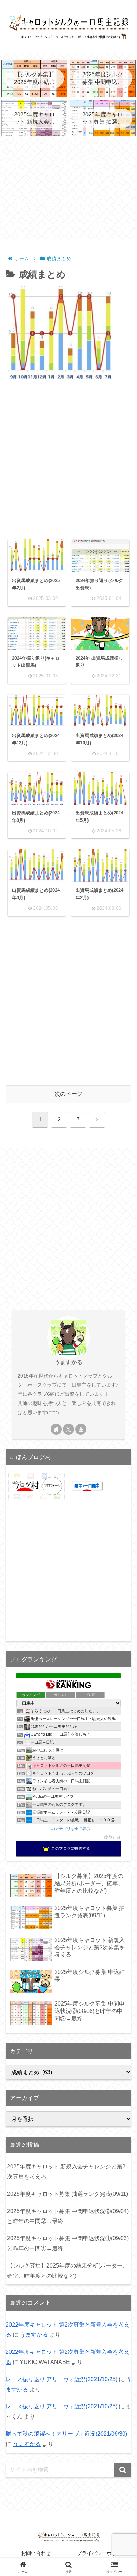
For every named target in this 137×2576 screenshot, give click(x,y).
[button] (123, 2470)
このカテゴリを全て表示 (69, 1829)
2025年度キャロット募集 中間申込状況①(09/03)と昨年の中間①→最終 (68, 2243)
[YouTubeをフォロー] (81, 1429)
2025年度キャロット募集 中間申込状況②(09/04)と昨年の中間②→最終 (68, 2216)
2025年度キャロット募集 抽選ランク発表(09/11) (67, 2194)
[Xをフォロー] (68, 1429)
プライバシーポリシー (102, 2553)
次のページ (68, 1094)
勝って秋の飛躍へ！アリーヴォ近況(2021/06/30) (66, 2434)
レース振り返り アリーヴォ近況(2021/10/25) (61, 2379)
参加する (112, 1837)
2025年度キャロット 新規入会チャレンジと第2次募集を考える (66, 2172)
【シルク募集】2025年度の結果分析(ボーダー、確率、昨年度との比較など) (68, 2271)
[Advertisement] (68, 188)
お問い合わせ (36, 2553)
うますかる (68, 1362)
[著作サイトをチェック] (56, 1429)
